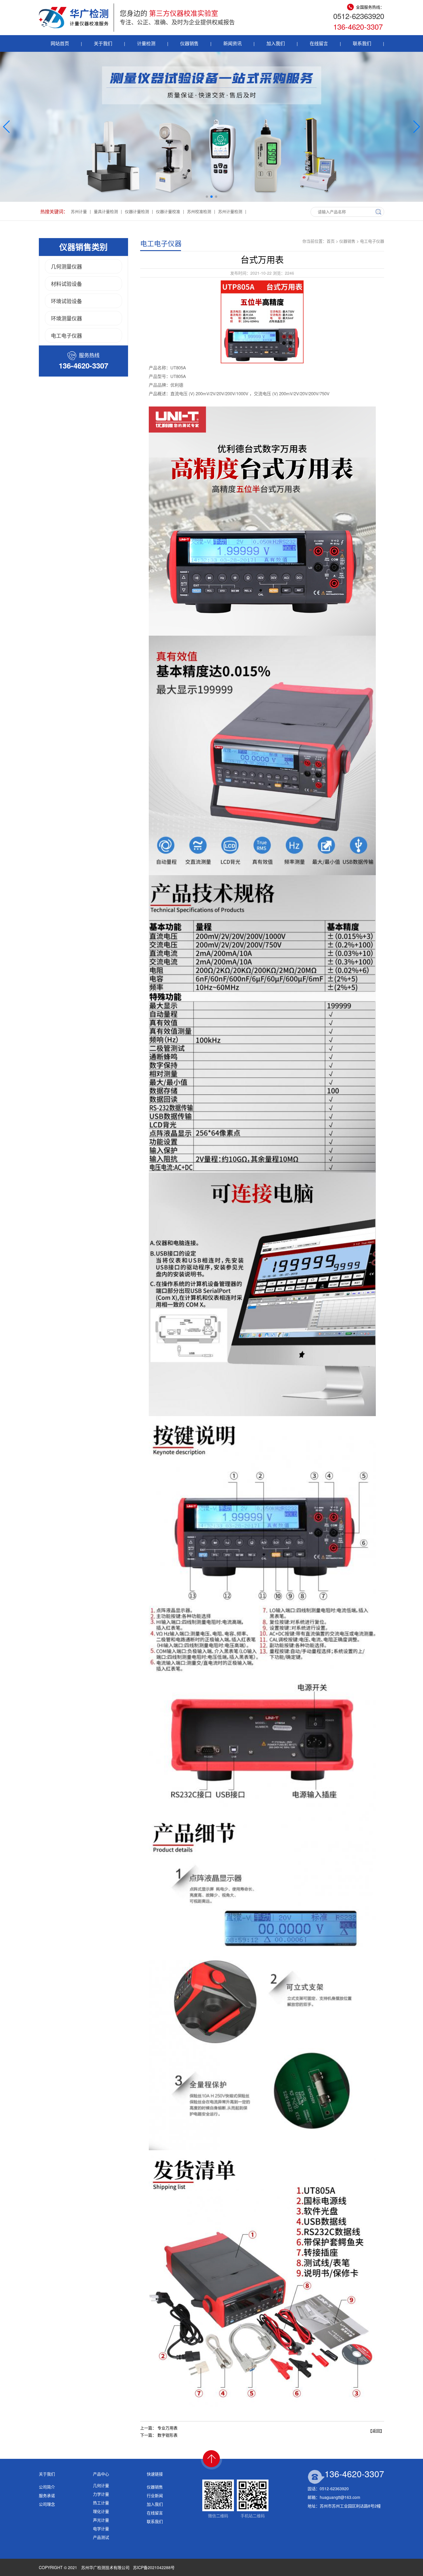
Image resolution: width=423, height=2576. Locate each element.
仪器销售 (189, 43)
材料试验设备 (66, 284)
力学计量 (101, 2494)
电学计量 (101, 2528)
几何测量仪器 (66, 266)
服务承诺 (47, 2495)
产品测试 (101, 2537)
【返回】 (376, 2431)
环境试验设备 (66, 301)
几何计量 (101, 2485)
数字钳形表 (167, 2435)
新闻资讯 (233, 43)
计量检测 (146, 43)
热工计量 (101, 2503)
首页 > (333, 241)
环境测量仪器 (66, 318)
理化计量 (101, 2511)
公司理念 (47, 2504)
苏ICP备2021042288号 (154, 2567)
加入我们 (276, 43)
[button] (207, 197)
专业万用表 (167, 2428)
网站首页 (60, 43)
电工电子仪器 (66, 335)
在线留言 (319, 43)
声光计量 (101, 2520)
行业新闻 (155, 2495)
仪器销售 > (350, 241)
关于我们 (103, 43)
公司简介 (47, 2487)
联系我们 (362, 43)
